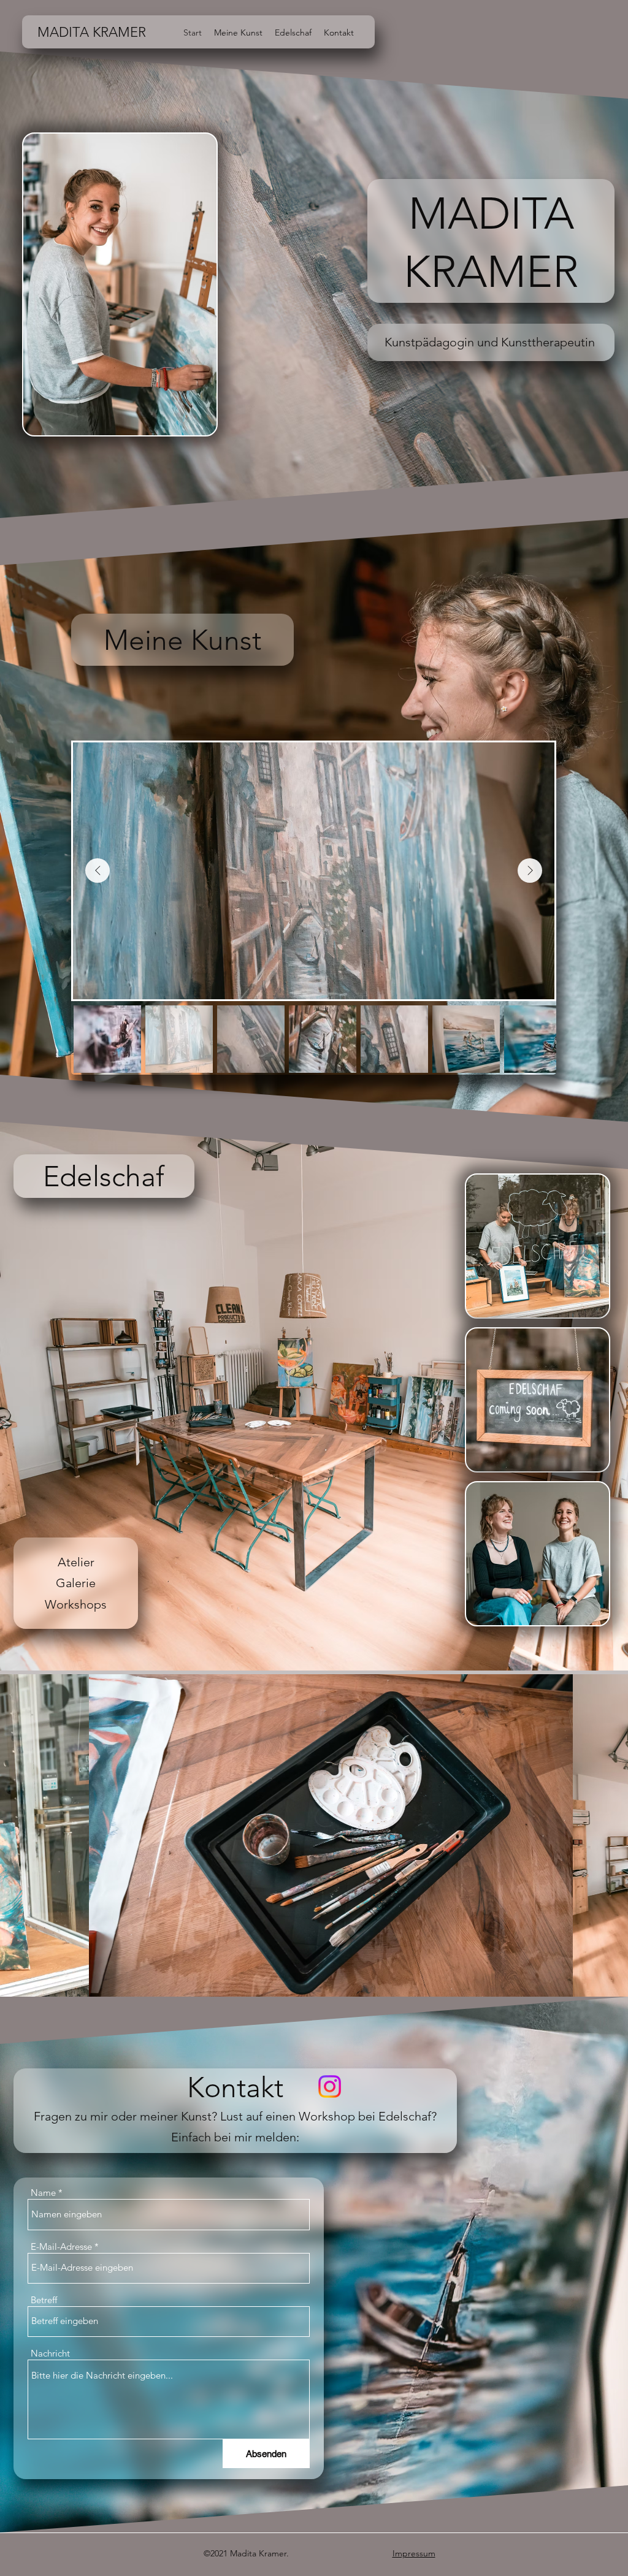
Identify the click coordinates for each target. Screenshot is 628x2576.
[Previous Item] (98, 871)
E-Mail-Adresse (61, 2246)
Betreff (44, 2300)
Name (43, 2193)
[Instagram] (330, 2086)
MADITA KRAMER (92, 32)
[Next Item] (530, 871)
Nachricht (50, 2353)
